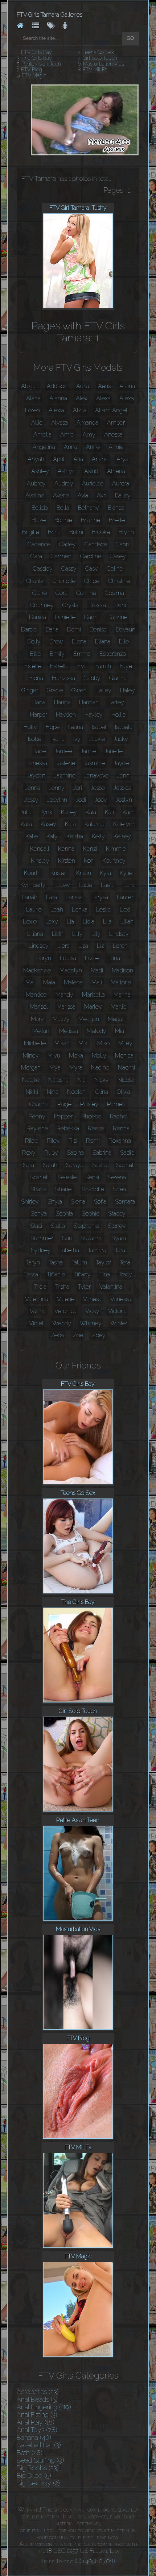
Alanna (58, 398)
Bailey (123, 495)
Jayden (36, 776)
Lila (107, 922)
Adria (83, 386)
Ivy (77, 739)
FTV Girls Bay (36, 52)
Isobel (35, 739)
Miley (125, 1043)
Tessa (31, 1274)
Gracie (55, 690)
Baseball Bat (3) (39, 2445)
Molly (99, 1056)
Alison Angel (111, 410)
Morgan (31, 1068)
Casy (92, 569)
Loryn (44, 958)
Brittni (76, 532)
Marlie (118, 1007)
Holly (30, 727)
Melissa (69, 1031)
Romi (93, 1141)
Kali (109, 812)
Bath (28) (30, 2453)
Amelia (42, 435)
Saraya (75, 1165)
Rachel (119, 1116)
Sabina (75, 1153)
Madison (122, 970)
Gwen (79, 690)
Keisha (75, 836)
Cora (61, 593)
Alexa (103, 398)
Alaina (127, 386)
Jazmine (65, 776)
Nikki (32, 1092)
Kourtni (33, 873)
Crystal (71, 605)
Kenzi (90, 849)
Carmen (61, 556)
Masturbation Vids (104, 64)
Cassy (69, 569)
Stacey (117, 1214)
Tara (120, 1250)
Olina (102, 1092)
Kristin (84, 873)
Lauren (126, 897)
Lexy (52, 922)
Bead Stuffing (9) (40, 2460)
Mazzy (61, 1019)
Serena (117, 1177)
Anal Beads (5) (37, 2399)
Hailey (103, 690)
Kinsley (40, 861)
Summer (42, 1238)
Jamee (63, 751)
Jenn (123, 776)
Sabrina (102, 1153)
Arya (122, 459)
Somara (125, 1202)
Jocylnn (57, 800)
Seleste (67, 1177)
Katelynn (124, 824)
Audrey (64, 483)
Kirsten (67, 861)
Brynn (126, 532)
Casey (118, 556)
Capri (122, 544)
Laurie (34, 910)
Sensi (92, 1177)
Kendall (40, 849)
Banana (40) (34, 2437)
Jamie (88, 751)
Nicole (126, 1080)
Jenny (57, 788)
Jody (101, 800)
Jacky (121, 739)
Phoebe (91, 1116)
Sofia (100, 1202)
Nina (53, 1092)
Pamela (117, 1104)
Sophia (64, 1214)
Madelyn (71, 970)
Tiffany (82, 1274)
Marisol (39, 1007)
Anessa (113, 435)
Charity (35, 581)
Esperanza (113, 654)
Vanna (38, 1311)
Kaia (91, 812)
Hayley (94, 715)
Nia (81, 1080)
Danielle (65, 617)
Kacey (69, 812)
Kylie (126, 873)
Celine (115, 569)
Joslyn (124, 800)
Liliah (127, 922)
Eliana (103, 641)
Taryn (33, 1262)
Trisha (62, 1287)
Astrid (91, 471)
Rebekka (68, 1128)
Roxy (29, 1153)
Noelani (77, 1092)
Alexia (56, 410)
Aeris (104, 386)
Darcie (29, 630)
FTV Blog (32, 70)
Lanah (30, 897)
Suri (67, 1238)
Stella (58, 1226)
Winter (119, 1323)
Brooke (101, 532)
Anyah (36, 459)
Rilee (32, 1141)
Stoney (117, 1226)
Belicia (40, 508)
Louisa (68, 958)
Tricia (40, 1287)
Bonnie (63, 520)
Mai (30, 982)
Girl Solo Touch (100, 58)
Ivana (58, 739)
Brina (54, 532)
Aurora (121, 483)
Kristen (59, 873)
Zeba (57, 1335)
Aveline (35, 495)
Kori (89, 861)
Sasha (100, 1165)
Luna (114, 958)
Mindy (31, 1056)
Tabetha (69, 1250)
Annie (116, 447)
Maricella (93, 995)
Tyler (84, 1287)
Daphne (117, 617)
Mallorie (121, 982)
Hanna (62, 702)
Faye (126, 666)
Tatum (79, 1262)
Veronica (65, 1311)
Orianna (39, 1104)
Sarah (50, 1165)
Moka (76, 1056)
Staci (36, 1226)
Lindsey (39, 946)
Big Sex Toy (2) (38, 2483)
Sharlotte (93, 1189)
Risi (73, 1141)
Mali (97, 982)
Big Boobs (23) (38, 2468)
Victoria (117, 1311)
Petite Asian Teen (41, 64)
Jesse (98, 788)
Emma (82, 654)
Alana (33, 398)
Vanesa (92, 1299)
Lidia (89, 922)
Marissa (66, 1007)
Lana (130, 885)
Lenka (80, 910)
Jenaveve (96, 776)
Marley (93, 1007)
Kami (129, 812)
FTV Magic (34, 75)
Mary (37, 1019)
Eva (82, 666)
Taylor (103, 1262)
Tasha (56, 1262)
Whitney (91, 1323)
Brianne (91, 520)
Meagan (89, 1019)
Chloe (92, 581)
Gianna (118, 678)
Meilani (41, 1031)
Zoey (99, 1335)
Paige (64, 1104)
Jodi (81, 800)
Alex (82, 398)
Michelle (35, 1043)
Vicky (92, 1311)
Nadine (100, 1068)
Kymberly (33, 885)
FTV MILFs (95, 70)
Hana (39, 702)
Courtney (42, 605)
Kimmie (116, 849)
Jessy (31, 800)
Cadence (39, 544)
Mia (120, 1031)
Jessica (122, 788)
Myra (76, 1068)
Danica (38, 617)
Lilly (77, 934)
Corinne (86, 593)
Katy (52, 836)
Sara (28, 1165)
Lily (96, 934)
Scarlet (125, 1165)
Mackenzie (37, 970)
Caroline (91, 556)
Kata (70, 824)
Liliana (35, 934)
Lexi (125, 910)
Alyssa (59, 423)
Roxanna (120, 1141)
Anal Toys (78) (37, 2430)
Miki (83, 1043)
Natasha (58, 1080)
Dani (120, 605)
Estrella (59, 666)
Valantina (111, 1287)
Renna (121, 1128)
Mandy (64, 995)
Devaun (126, 630)
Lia (70, 922)
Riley (53, 1141)
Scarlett (40, 1177)
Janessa (37, 763)
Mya (55, 1068)
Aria (78, 459)
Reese (96, 1128)
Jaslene (65, 763)
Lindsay (119, 934)
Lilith (58, 934)
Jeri (78, 788)
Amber (116, 423)
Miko (103, 1043)
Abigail (30, 386)
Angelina (44, 447)
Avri (102, 495)
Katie (32, 836)
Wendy (62, 1323)
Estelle (33, 666)
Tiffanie (56, 1274)
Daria (52, 630)
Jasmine (94, 763)
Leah (57, 910)
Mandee (36, 995)
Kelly (98, 836)
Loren (120, 946)
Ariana (100, 459)
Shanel (64, 1189)
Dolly (34, 641)
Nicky (102, 1080)
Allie (37, 423)
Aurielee (93, 483)
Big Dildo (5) (34, 2475)
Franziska (63, 678)
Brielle (117, 520)
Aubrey (36, 483)
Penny (37, 1116)
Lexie (30, 922)
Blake (39, 520)
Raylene (37, 1128)
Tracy (125, 1274)
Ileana (76, 727)
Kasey (48, 824)
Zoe (78, 1335)
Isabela (124, 727)
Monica (124, 1056)
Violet (36, 1323)
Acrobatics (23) (38, 2392)
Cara (36, 556)
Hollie (119, 715)
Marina (122, 995)
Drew (56, 641)
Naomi (126, 1068)
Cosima (114, 593)
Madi (97, 970)
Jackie (97, 739)
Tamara (97, 1250)
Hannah (89, 702)
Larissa (74, 897)
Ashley (40, 471)
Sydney (41, 1250)
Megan (117, 1019)
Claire (40, 593)
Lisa (83, 946)
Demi (74, 630)
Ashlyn (67, 471)
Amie (67, 435)
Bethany (89, 508)
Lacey (62, 885)
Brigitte (31, 532)
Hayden (66, 715)
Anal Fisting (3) (37, 2415)
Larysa (100, 897)
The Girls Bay (37, 58)
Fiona (36, 678)
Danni (91, 617)
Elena (79, 641)
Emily (57, 654)
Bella (63, 508)
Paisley (89, 1104)
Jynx (46, 812)
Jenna (33, 788)
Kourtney (114, 861)
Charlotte (64, 581)
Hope (53, 727)
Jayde (121, 763)
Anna (71, 447)
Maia (49, 982)
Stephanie (86, 1226)
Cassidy (43, 569)
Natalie (31, 1080)
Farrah (103, 666)
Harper (39, 715)
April (59, 459)
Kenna (66, 849)
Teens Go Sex (98, 52)
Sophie (91, 1214)
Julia (26, 812)
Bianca (116, 508)
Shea (119, 1189)
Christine (119, 581)
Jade (40, 751)
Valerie (66, 1299)
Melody (97, 1031)
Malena (73, 982)
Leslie (104, 910)
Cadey (67, 544)
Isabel (99, 727)
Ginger (30, 690)
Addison (57, 386)
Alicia (80, 410)
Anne (93, 447)
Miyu (54, 1056)
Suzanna (92, 1238)
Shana (38, 1189)
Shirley (30, 1202)
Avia (83, 495)
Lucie (92, 958)
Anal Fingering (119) (44, 2407)
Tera (125, 1262)
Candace (96, 544)
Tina (105, 1274)
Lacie (85, 885)
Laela (108, 885)
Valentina (37, 1299)
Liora (63, 946)
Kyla (105, 873)
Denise (98, 630)
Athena (116, 471)
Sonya (39, 1214)
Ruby (51, 1153)
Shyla (55, 1202)
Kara (26, 824)
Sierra (78, 1202)
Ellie (36, 654)
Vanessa (121, 1299)
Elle (124, 641)
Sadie (127, 1153)
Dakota (97, 605)
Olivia (124, 1092)
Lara (52, 897)
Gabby (92, 678)
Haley (128, 690)
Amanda (87, 423)
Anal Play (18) (36, 2422)
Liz (100, 946)
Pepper (63, 1116)
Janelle (114, 751)
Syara (119, 1238)
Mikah (62, 1043)
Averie (61, 495)
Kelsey (122, 836)
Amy (89, 435)
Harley (116, 702)
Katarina (95, 824)
